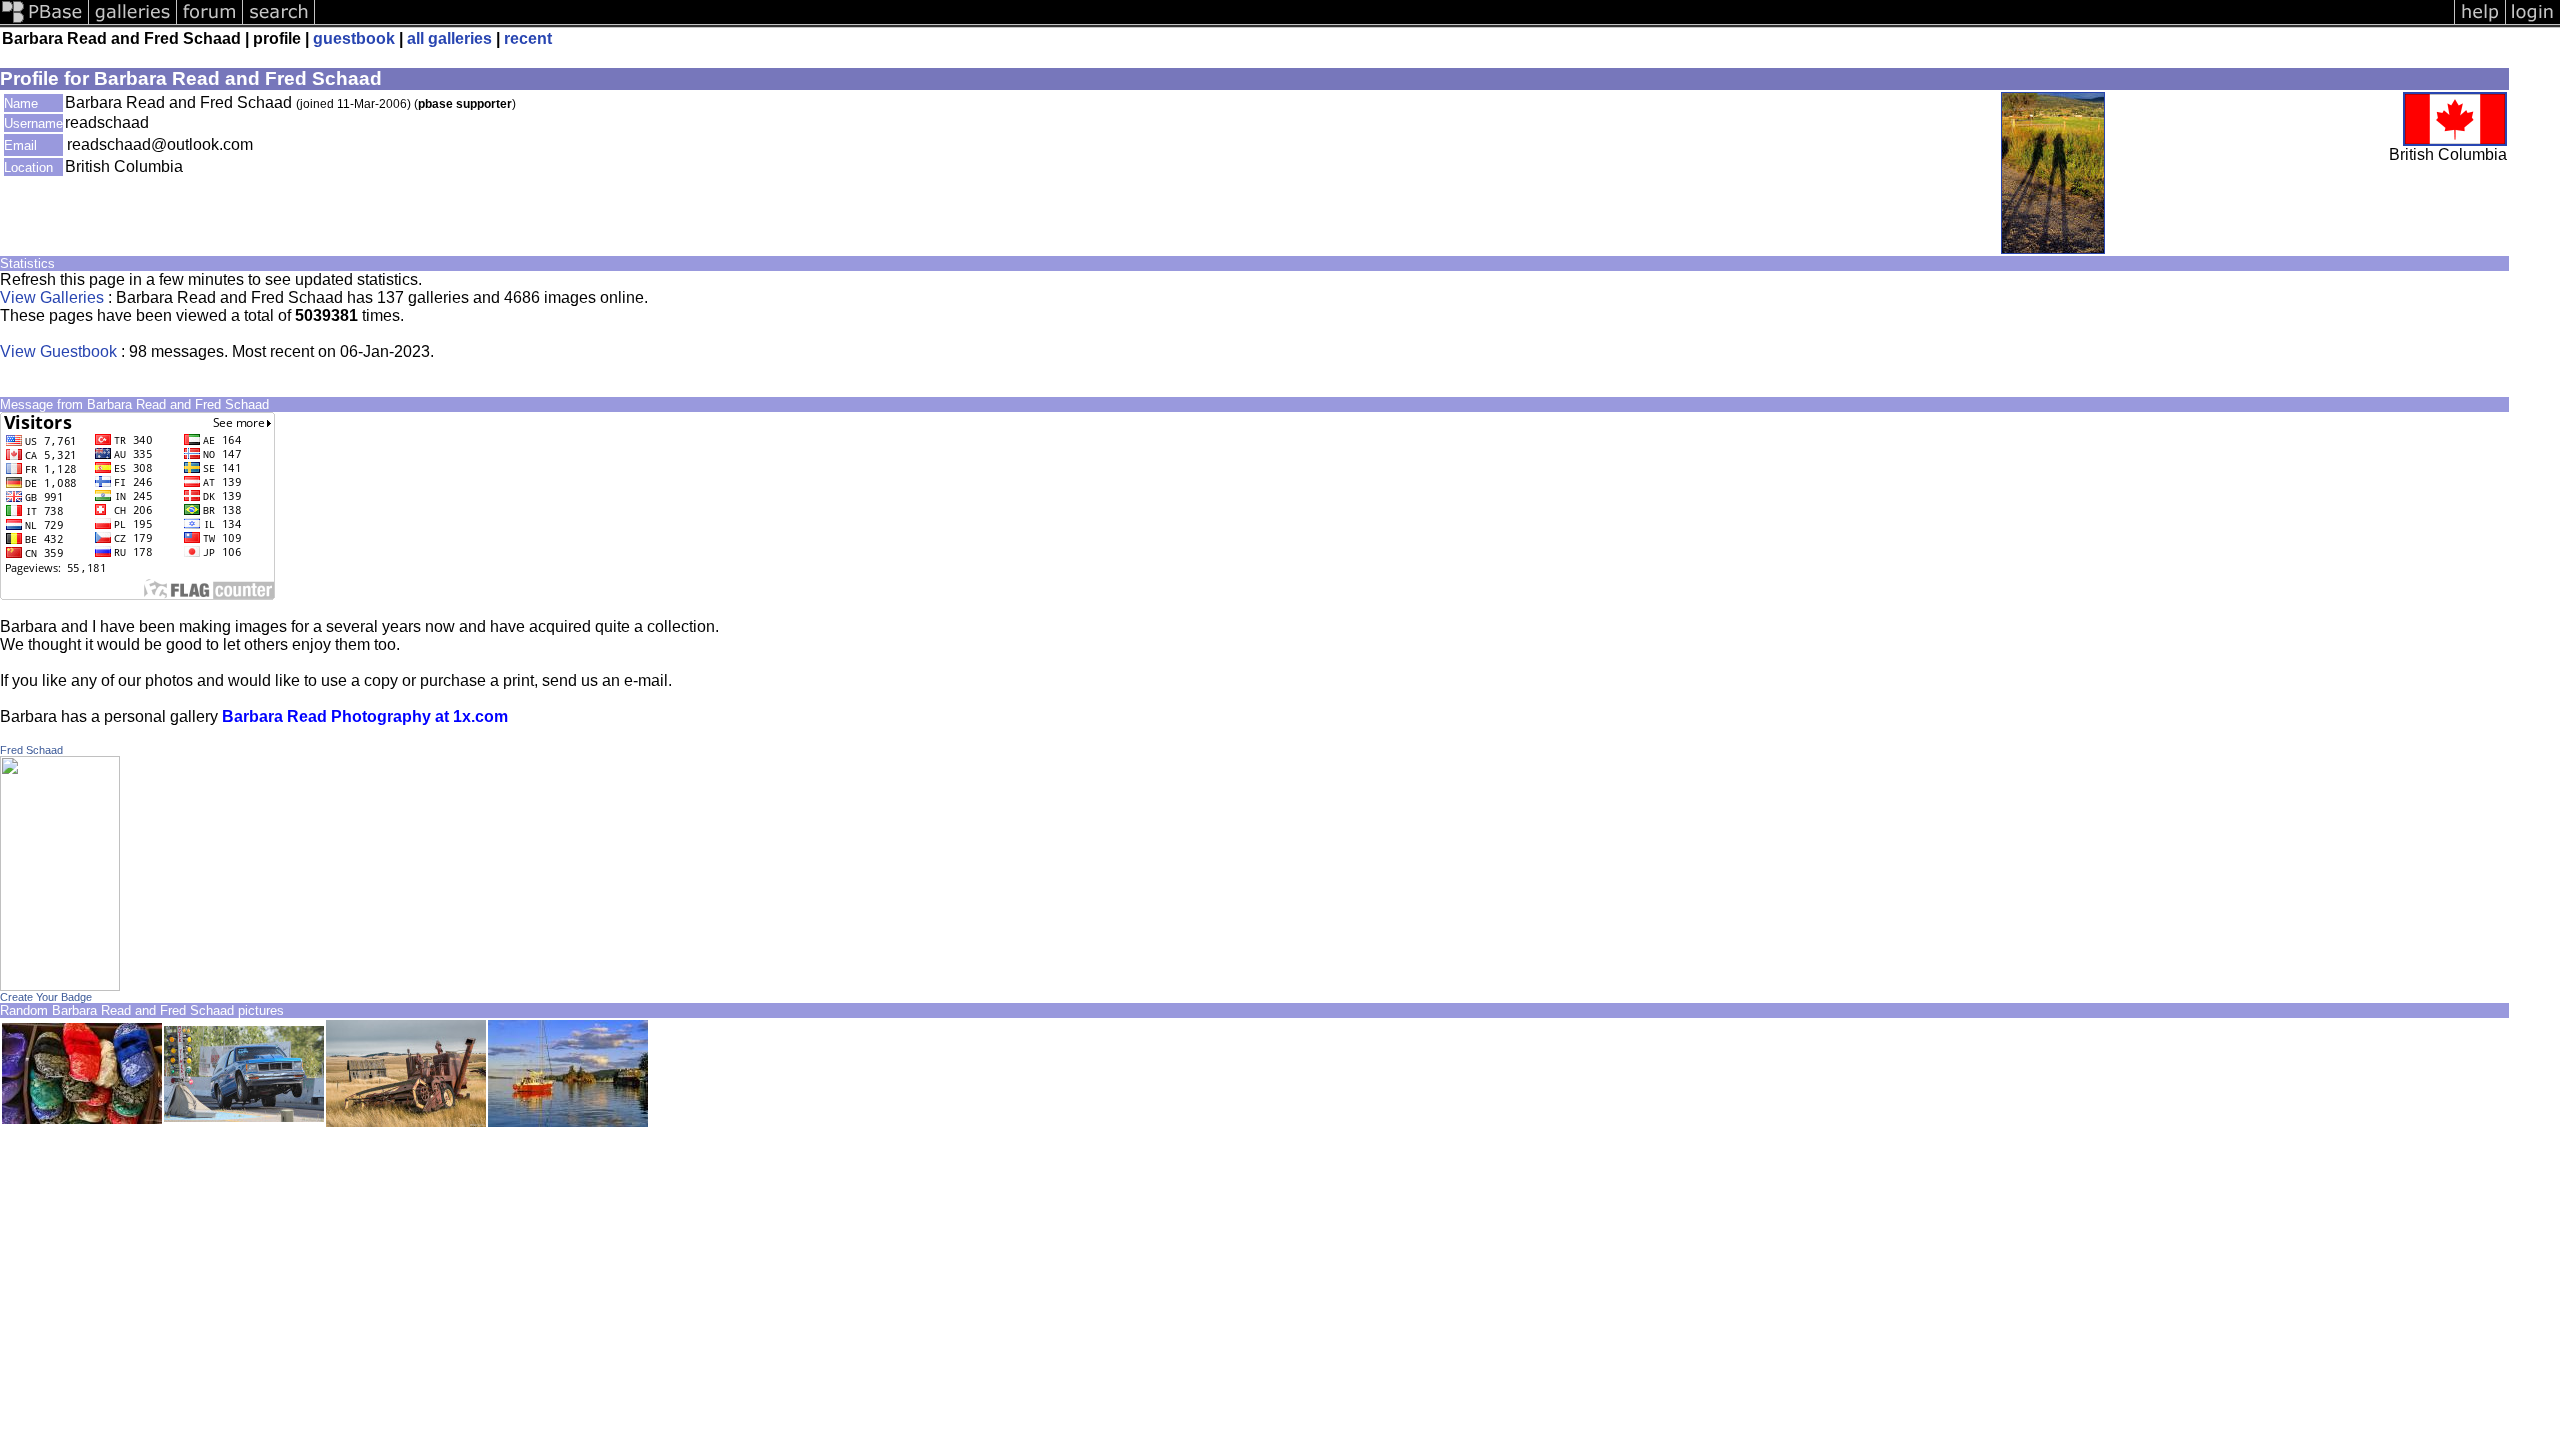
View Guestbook (58, 351)
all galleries (449, 38)
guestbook (354, 38)
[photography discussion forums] (210, 22)
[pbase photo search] (279, 22)
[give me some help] (2480, 22)
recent (528, 38)
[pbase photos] (44, 22)
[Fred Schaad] (60, 985)
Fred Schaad (31, 750)
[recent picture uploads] (133, 22)
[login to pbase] (2533, 22)
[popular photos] (1384, 22)
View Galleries (52, 297)
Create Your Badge (46, 997)
